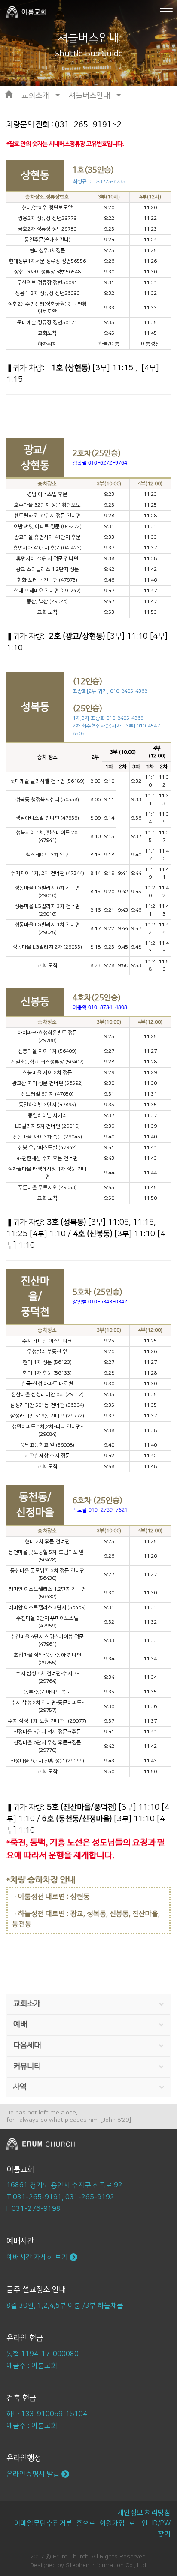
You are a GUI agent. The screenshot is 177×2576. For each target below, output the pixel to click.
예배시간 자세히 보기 (38, 2257)
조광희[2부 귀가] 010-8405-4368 (110, 691)
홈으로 (86, 2523)
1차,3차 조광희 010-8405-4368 (108, 718)
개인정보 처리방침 (144, 2513)
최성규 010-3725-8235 (99, 182)
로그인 (139, 2523)
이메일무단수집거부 (43, 2523)
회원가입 (112, 2523)
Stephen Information (95, 2565)
